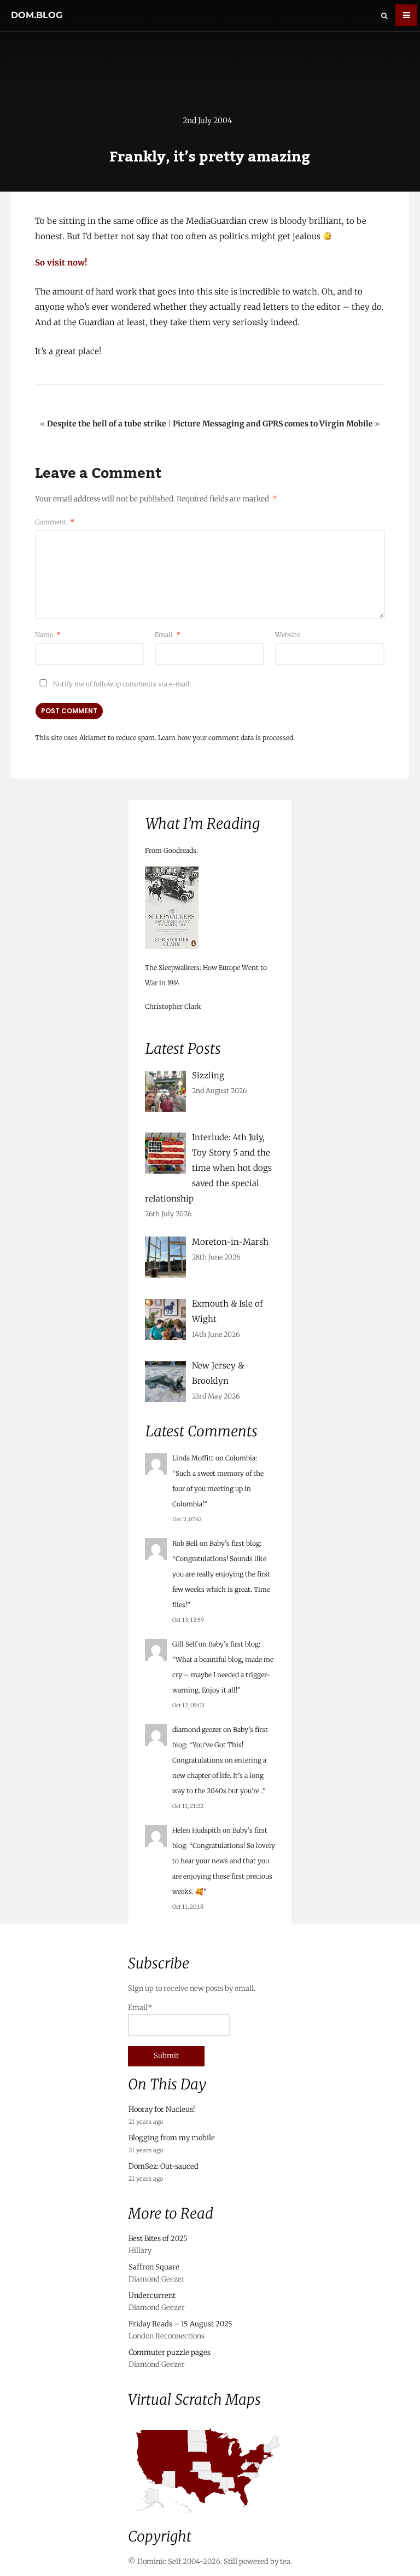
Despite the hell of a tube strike (107, 424)
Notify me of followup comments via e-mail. (121, 684)
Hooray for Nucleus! (162, 2109)
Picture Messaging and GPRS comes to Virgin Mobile (273, 424)
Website (288, 635)
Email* (140, 2008)
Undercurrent (152, 2295)
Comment (55, 522)
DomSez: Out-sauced (164, 2166)
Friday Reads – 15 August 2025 (180, 2324)
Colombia (240, 1458)
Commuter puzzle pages (170, 2352)
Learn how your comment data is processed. (226, 738)
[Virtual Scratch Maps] (210, 2518)
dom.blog (37, 15)
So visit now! (61, 262)
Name (48, 635)
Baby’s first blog (235, 1543)
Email (168, 635)
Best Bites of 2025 (158, 2239)
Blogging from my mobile (172, 2138)
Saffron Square (154, 2267)
